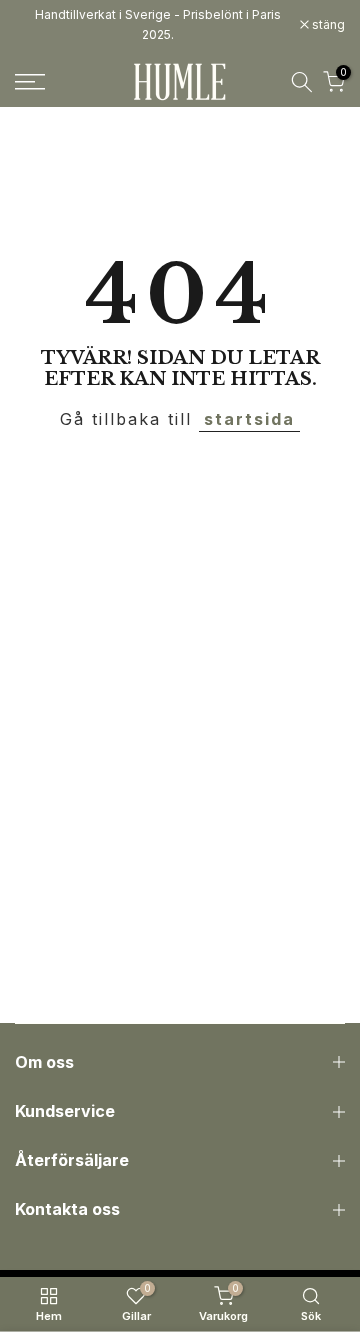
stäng (327, 25)
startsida (249, 419)
